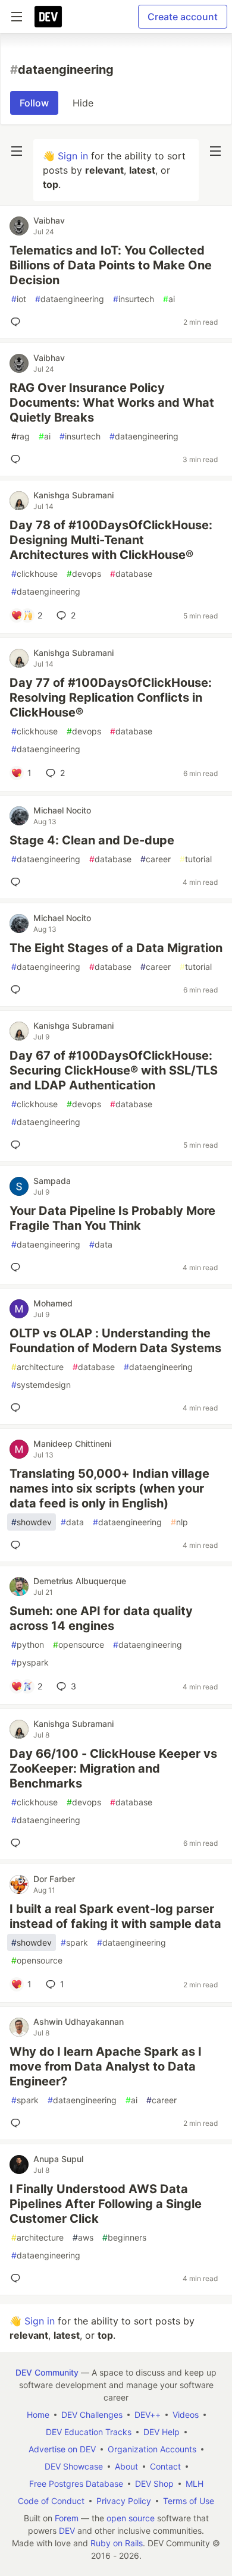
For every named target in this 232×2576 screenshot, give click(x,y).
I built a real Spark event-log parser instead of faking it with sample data (115, 1916)
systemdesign (41, 1385)
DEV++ (148, 2415)
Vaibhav (49, 220)
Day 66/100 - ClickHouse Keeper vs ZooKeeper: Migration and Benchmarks (113, 1768)
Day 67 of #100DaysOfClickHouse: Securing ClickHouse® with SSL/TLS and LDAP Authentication (114, 1070)
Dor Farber (54, 1879)
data (101, 1244)
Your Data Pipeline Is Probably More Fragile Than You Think (112, 1218)
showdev (32, 1522)
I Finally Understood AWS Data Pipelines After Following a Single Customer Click (106, 2204)
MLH (195, 2484)
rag (21, 436)
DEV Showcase (74, 2466)
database (131, 574)
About (126, 2466)
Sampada (52, 1181)
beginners (124, 2237)
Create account (183, 17)
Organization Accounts (152, 2449)
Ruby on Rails (117, 2543)
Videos (186, 2415)
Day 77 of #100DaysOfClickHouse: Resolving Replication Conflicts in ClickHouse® (111, 698)
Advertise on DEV (62, 2449)
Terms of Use (189, 2501)
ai (169, 299)
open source (131, 2518)
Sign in (73, 156)
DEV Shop (154, 2484)
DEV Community (47, 2372)
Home (38, 2415)
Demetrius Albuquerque (80, 1581)
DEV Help (162, 2432)
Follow (34, 103)
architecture (37, 1367)
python (28, 1644)
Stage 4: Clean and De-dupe (92, 840)
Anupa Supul (58, 2159)
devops (84, 574)
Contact (165, 2466)
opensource (79, 1644)
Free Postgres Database (76, 2484)
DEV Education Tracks (89, 2432)
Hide (83, 103)
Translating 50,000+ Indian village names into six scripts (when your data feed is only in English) (109, 1488)
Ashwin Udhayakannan (79, 2021)
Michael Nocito (62, 810)
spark (74, 1942)
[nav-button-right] (215, 151)
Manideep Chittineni (72, 1443)
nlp (179, 1522)
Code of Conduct (51, 2501)
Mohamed (53, 1303)
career (156, 859)
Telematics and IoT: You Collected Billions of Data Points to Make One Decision (111, 265)
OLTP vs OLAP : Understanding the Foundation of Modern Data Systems (115, 1341)
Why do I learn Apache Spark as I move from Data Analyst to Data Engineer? (106, 2066)
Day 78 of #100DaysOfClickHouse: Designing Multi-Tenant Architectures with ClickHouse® (111, 540)
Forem (67, 2518)
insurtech (134, 299)
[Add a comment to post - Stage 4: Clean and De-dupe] (18, 882)
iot (19, 299)
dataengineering (70, 299)
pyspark (30, 1662)
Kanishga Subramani (73, 495)
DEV (67, 2531)
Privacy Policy (124, 2501)
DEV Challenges (92, 2415)
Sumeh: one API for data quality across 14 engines (101, 1618)
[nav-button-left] (17, 151)
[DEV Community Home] (48, 17)
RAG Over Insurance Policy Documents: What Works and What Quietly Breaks (112, 403)
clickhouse (35, 574)
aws (83, 2237)
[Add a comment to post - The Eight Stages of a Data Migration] (18, 989)
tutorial (196, 859)
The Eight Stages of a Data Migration (116, 948)
